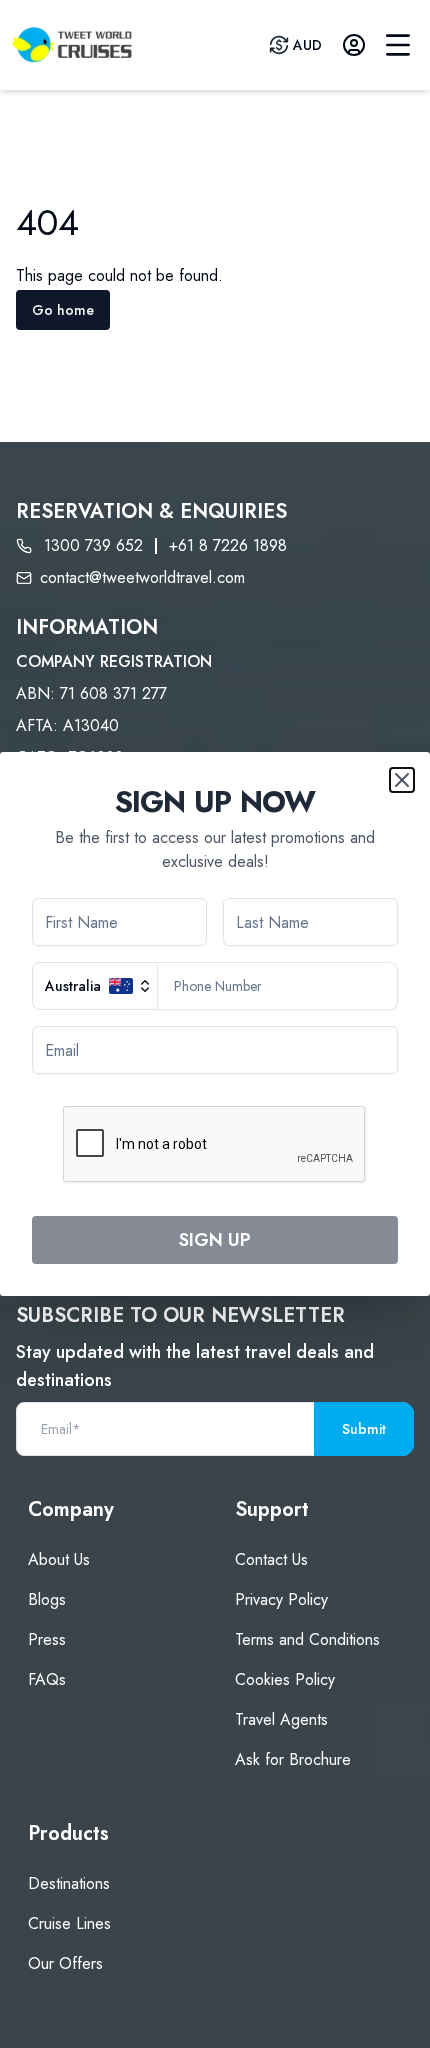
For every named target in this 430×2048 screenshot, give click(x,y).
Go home (63, 310)
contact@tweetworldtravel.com (142, 577)
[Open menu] (398, 45)
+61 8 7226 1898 (228, 545)
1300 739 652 (93, 545)
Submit (364, 1429)
